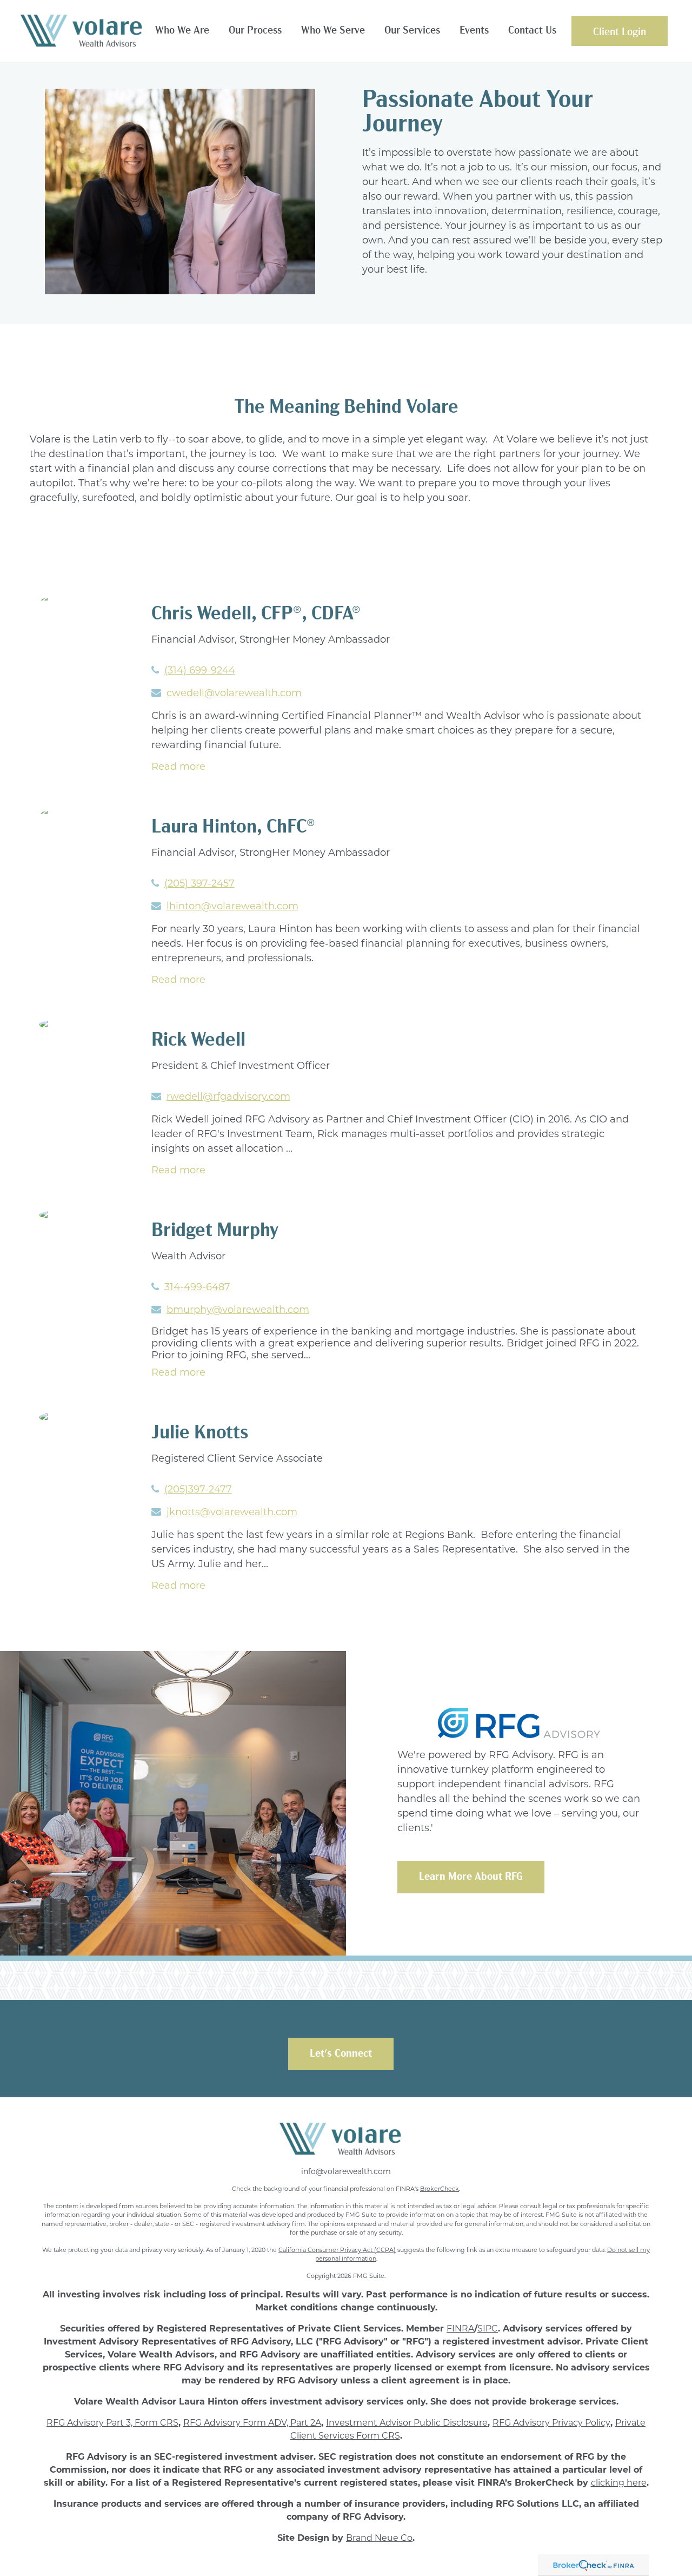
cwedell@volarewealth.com (234, 693)
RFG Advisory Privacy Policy (551, 2423)
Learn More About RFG (471, 1877)
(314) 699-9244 (200, 670)
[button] (182, 31)
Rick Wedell (198, 1041)
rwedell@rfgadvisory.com (228, 1097)
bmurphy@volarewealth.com (238, 1310)
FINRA (460, 2329)
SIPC (488, 2329)
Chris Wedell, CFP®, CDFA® (256, 615)
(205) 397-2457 (199, 883)
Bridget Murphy (215, 1231)
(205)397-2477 (198, 1489)
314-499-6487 (197, 1287)
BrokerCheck (440, 2189)
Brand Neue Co (379, 2538)
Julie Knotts (200, 1434)
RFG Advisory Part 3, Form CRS (112, 2423)
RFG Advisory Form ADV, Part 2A (252, 2423)
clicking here (619, 2483)
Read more (178, 767)
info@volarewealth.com (346, 2171)
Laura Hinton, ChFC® (233, 828)
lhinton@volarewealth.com (232, 906)
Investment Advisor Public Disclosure (407, 2423)
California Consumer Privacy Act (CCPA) (337, 2250)
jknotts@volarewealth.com (232, 1512)
